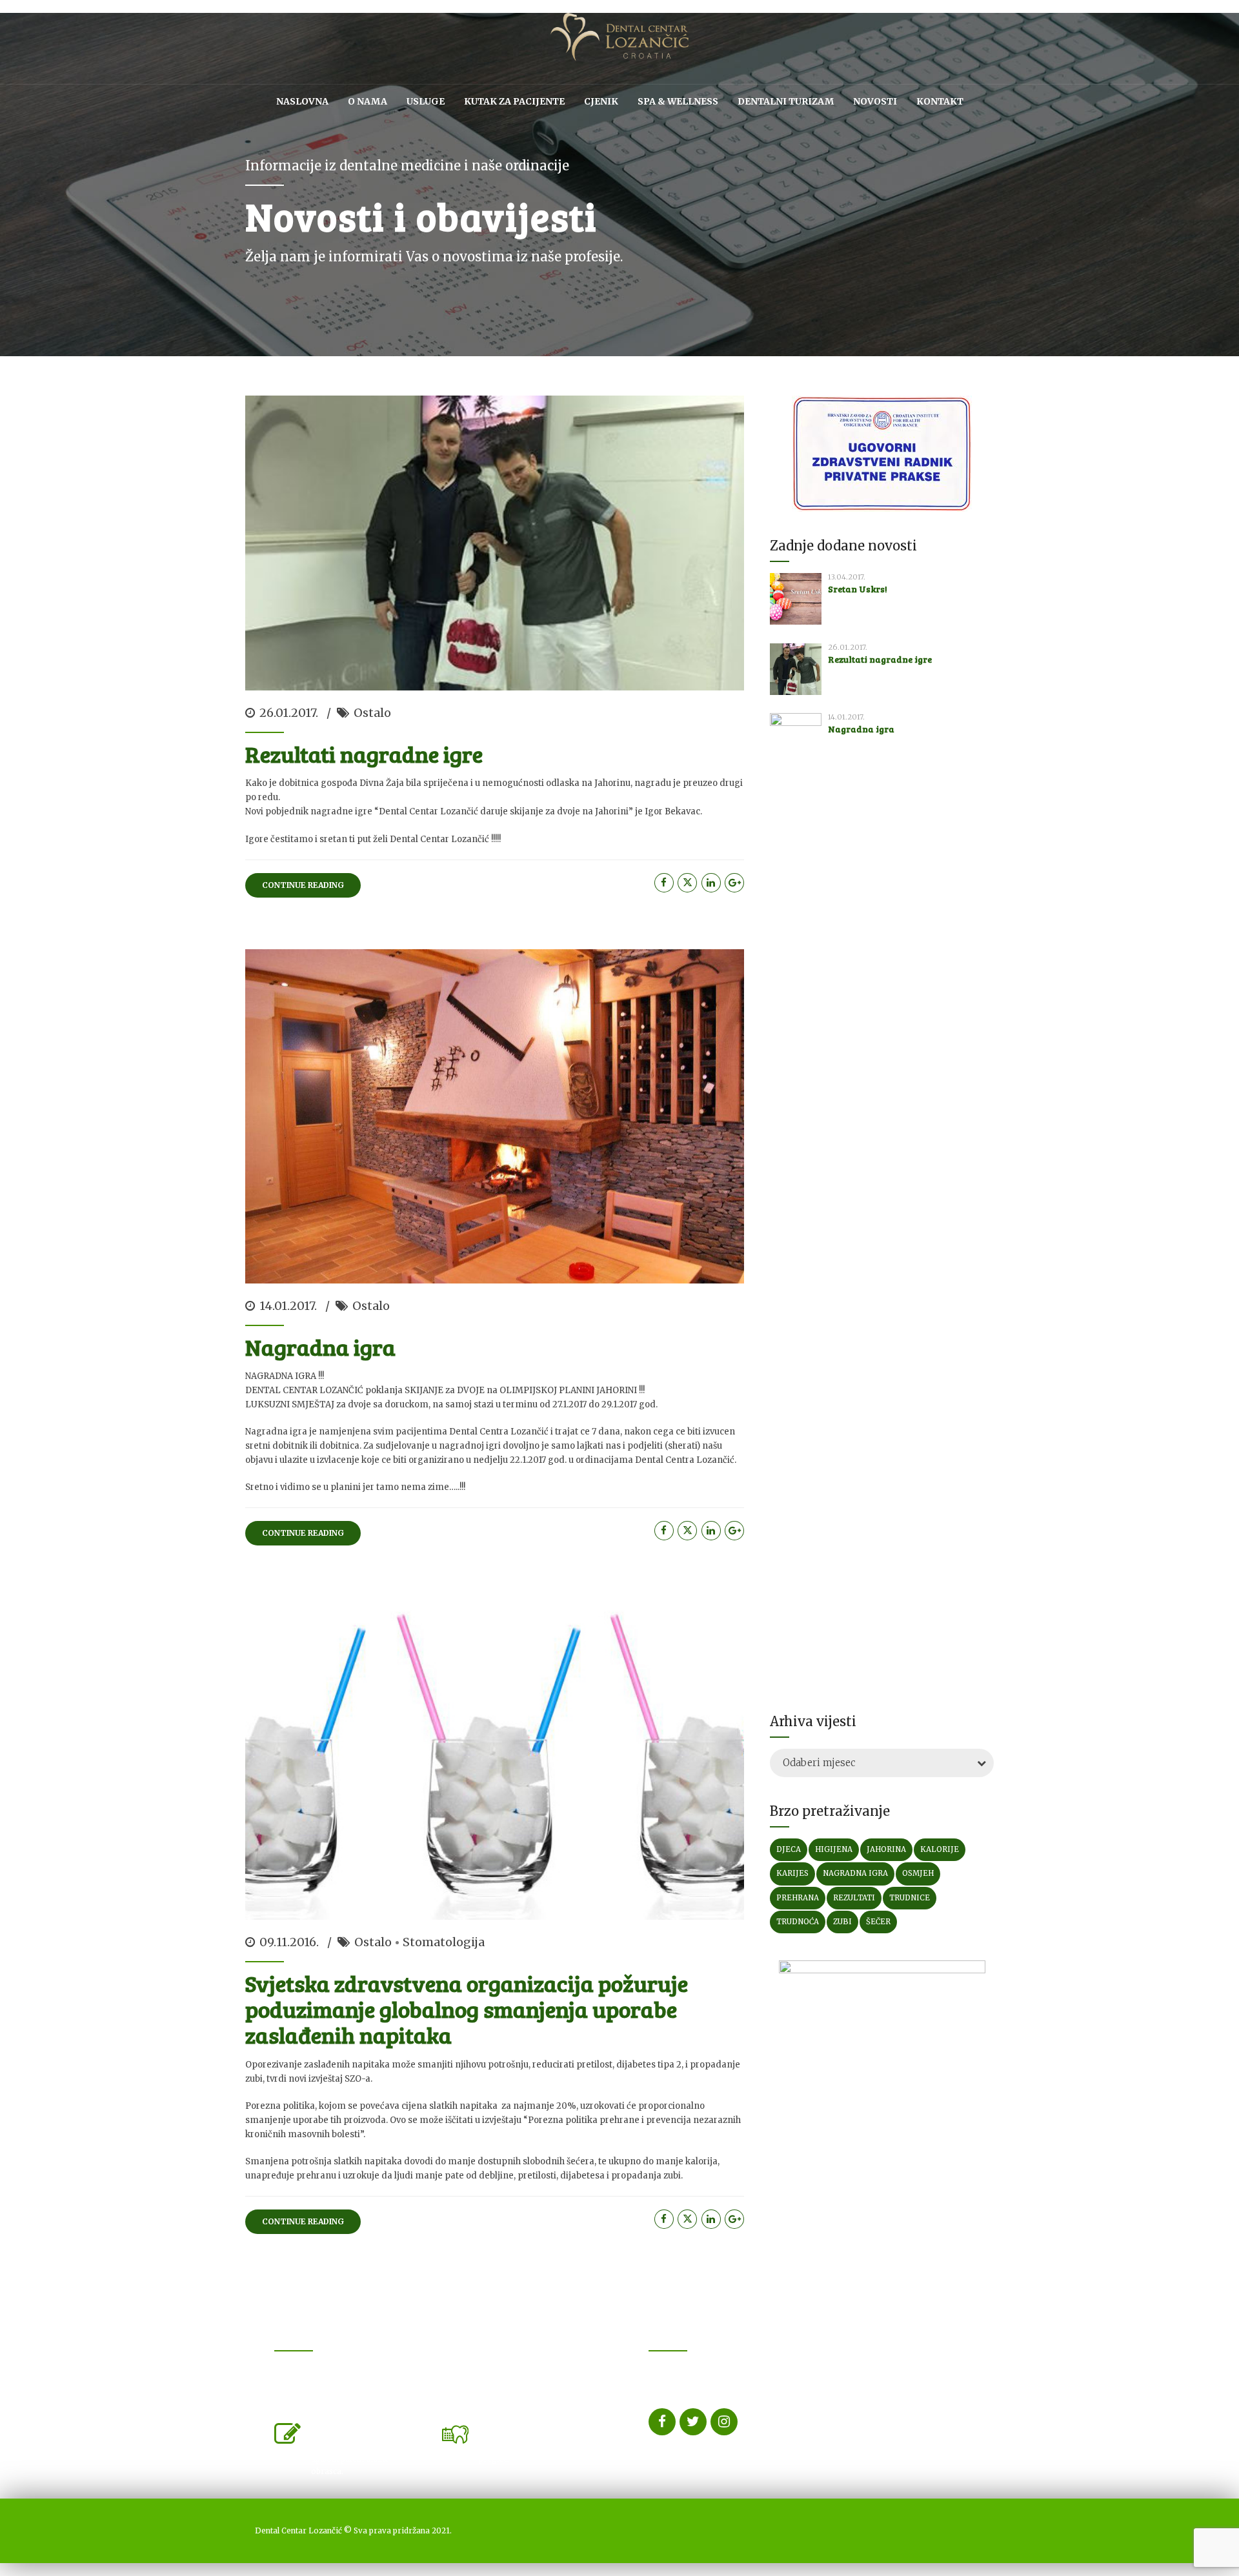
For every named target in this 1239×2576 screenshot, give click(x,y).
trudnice (910, 1898)
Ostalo (372, 713)
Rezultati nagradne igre (364, 754)
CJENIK (601, 101)
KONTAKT (940, 101)
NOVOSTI (875, 101)
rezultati (854, 1898)
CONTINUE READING (303, 885)
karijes (792, 1873)
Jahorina (886, 1849)
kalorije (940, 1849)
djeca (789, 1849)
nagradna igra (855, 1873)
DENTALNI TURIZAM (786, 101)
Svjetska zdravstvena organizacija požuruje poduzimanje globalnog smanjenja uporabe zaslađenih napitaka (467, 2009)
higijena (834, 1849)
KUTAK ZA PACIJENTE (514, 101)
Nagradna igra (320, 1347)
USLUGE (426, 101)
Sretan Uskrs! (858, 589)
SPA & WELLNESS (678, 101)
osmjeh (918, 1873)
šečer (878, 1922)
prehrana (798, 1898)
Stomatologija (444, 1942)
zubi (842, 1922)
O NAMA (368, 101)
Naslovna (302, 101)
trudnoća (798, 1922)
